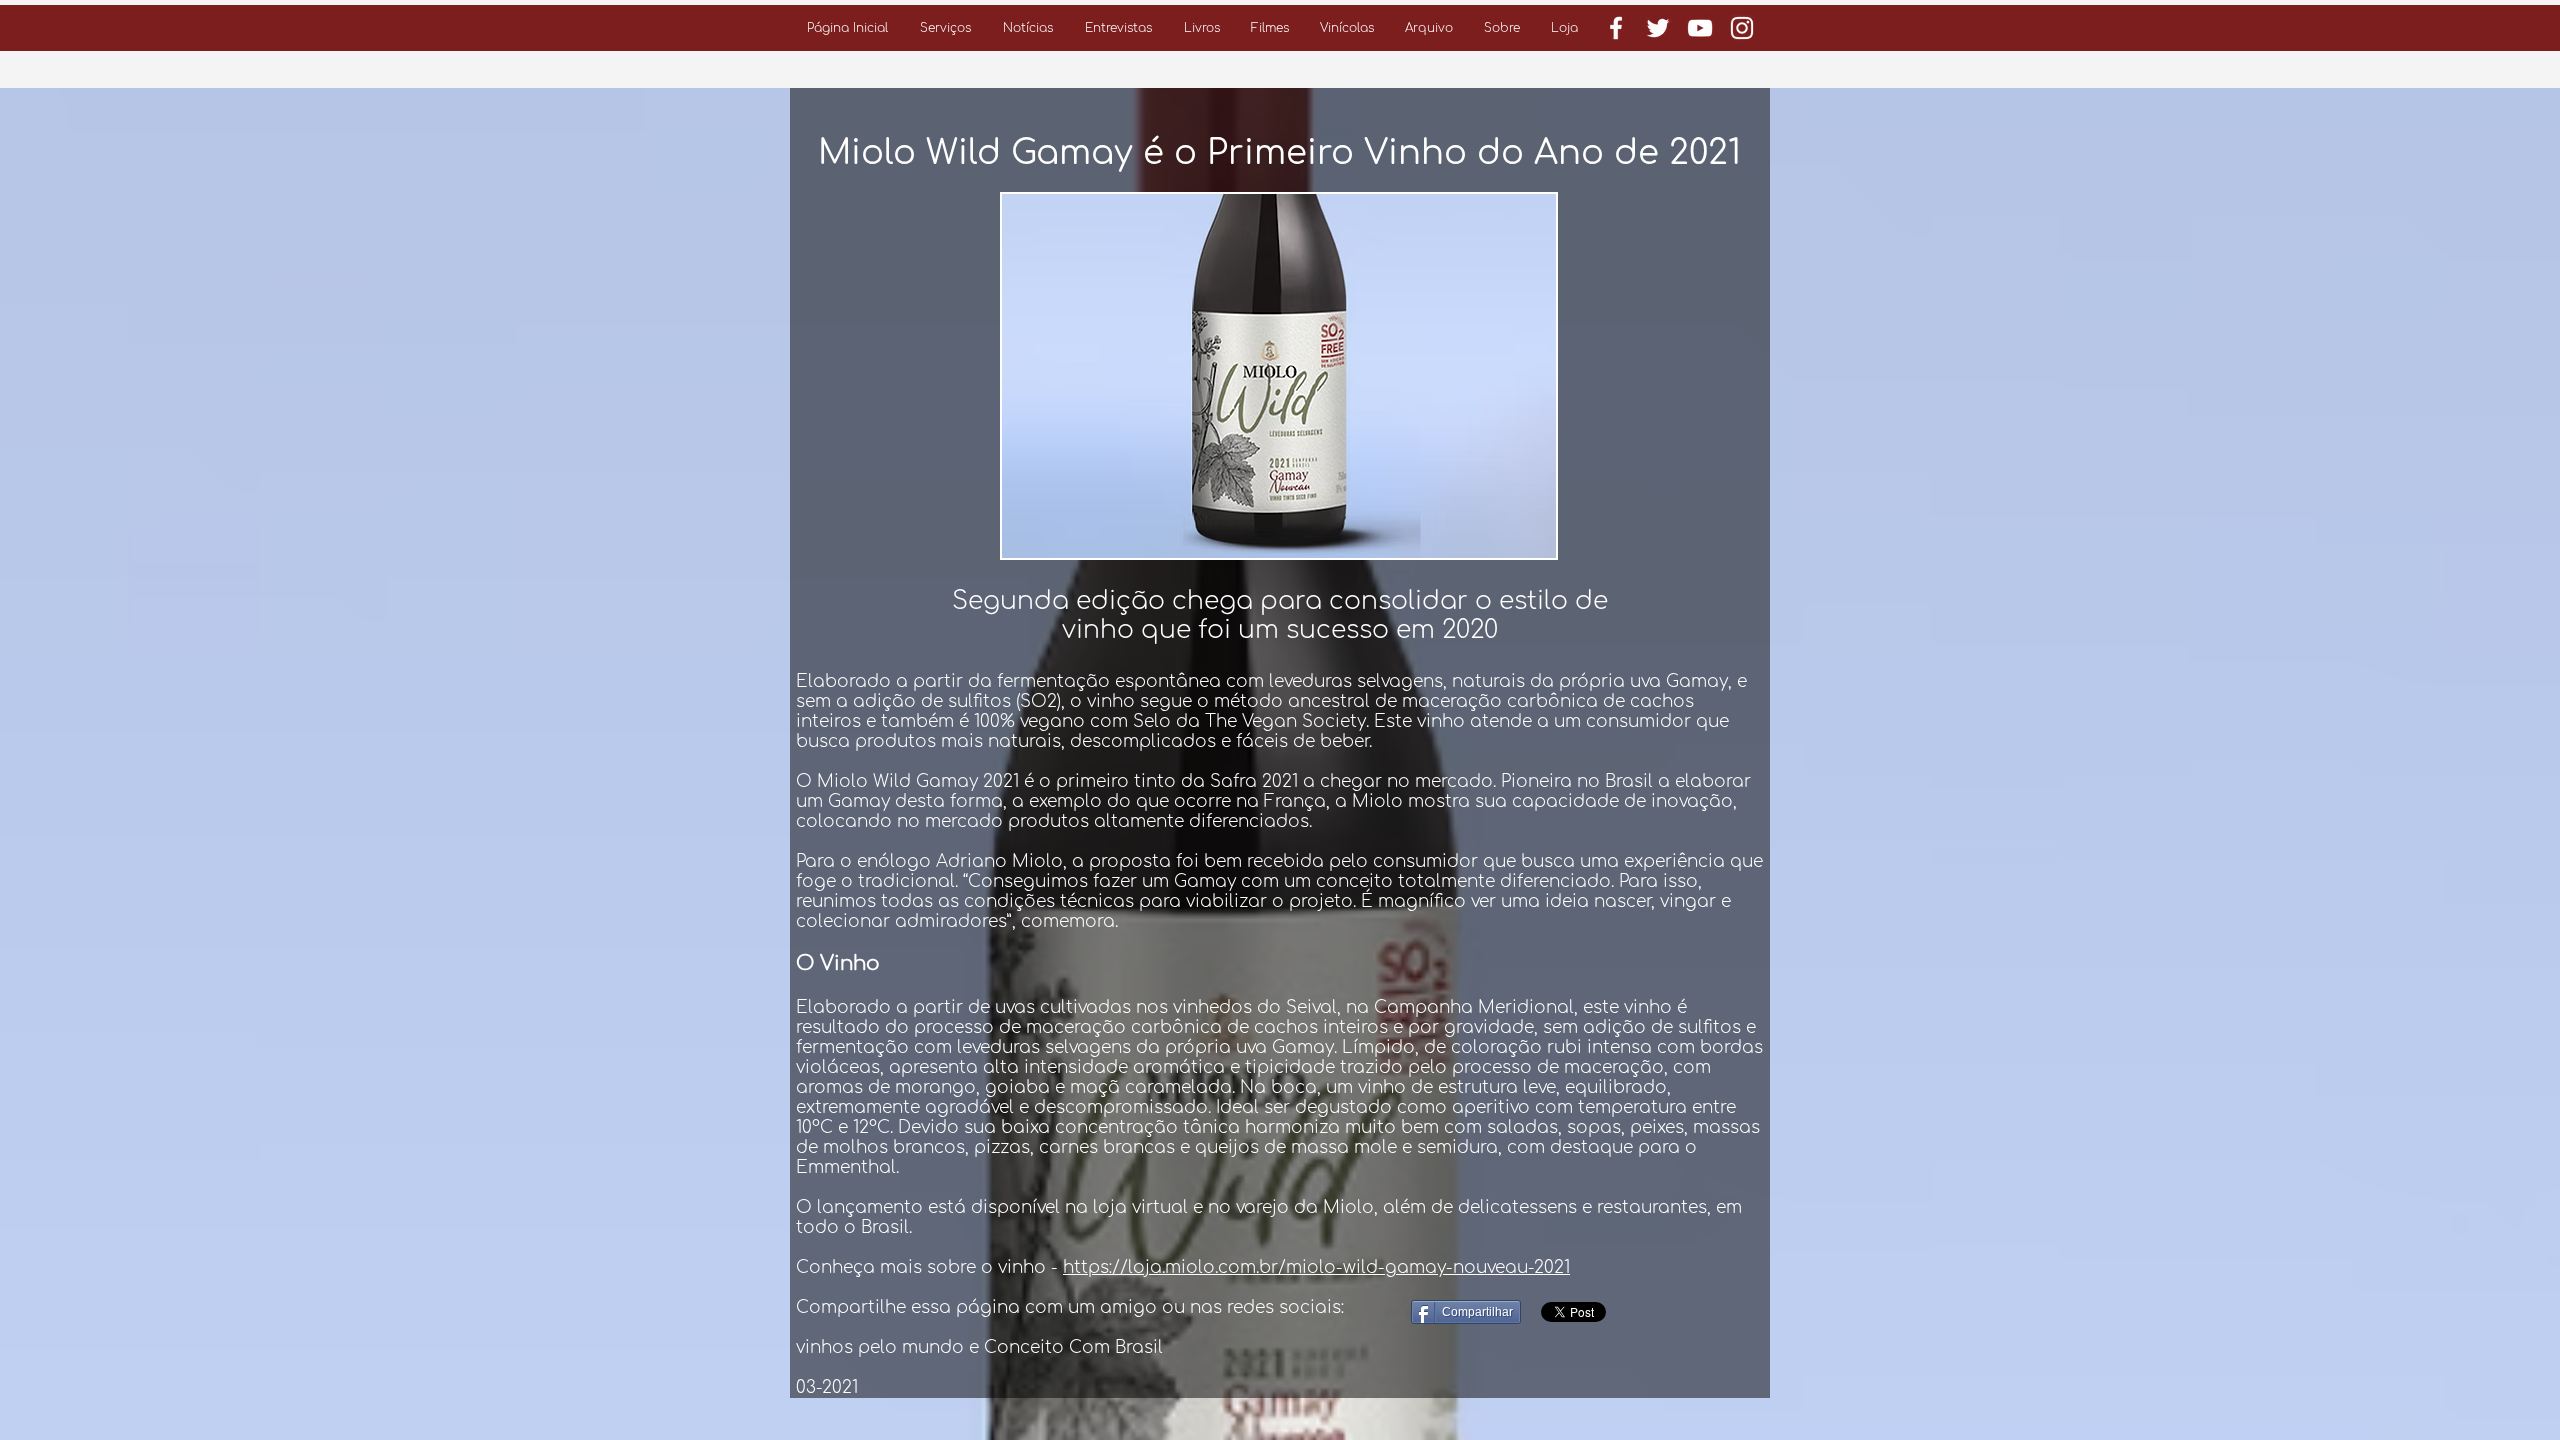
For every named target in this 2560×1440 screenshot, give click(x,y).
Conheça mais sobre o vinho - (929, 1267)
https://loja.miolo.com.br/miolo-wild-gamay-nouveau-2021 (1316, 1267)
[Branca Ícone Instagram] (1742, 28)
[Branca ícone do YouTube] (1700, 28)
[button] (945, 28)
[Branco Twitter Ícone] (1658, 28)
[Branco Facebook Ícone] (1616, 28)
